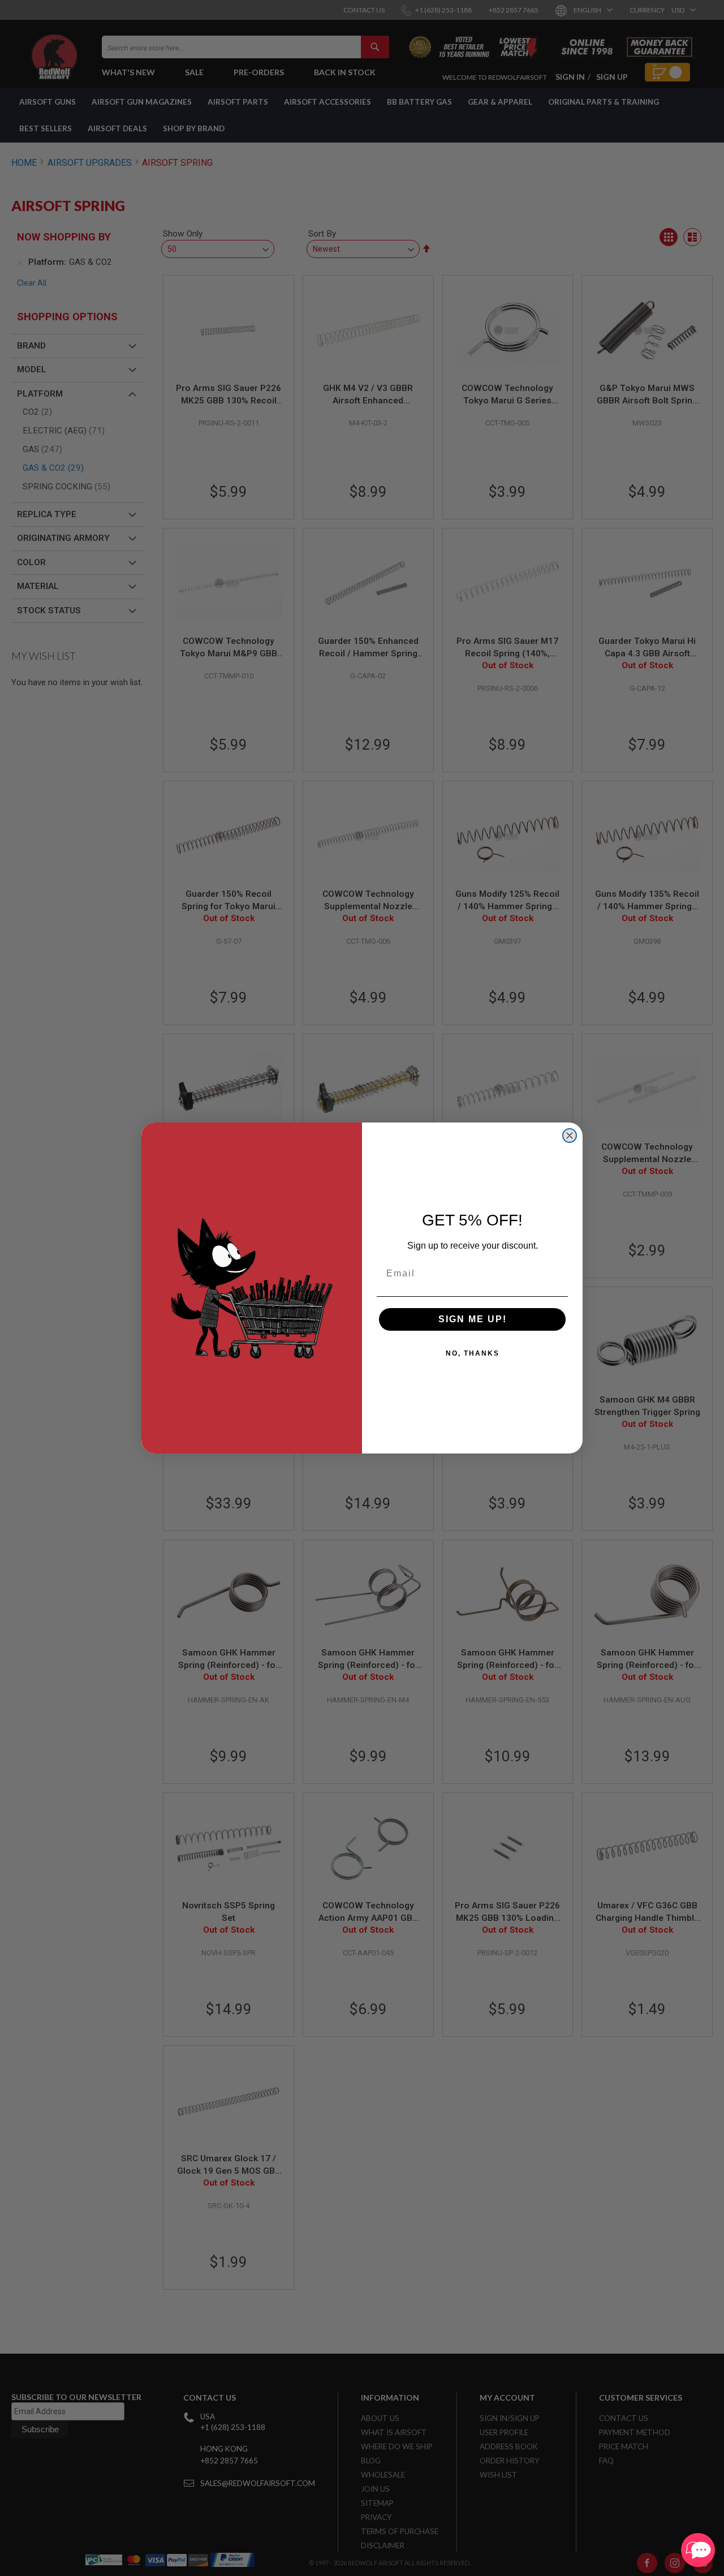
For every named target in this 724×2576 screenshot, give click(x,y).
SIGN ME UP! (473, 1319)
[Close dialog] (570, 1136)
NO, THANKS (473, 1353)
